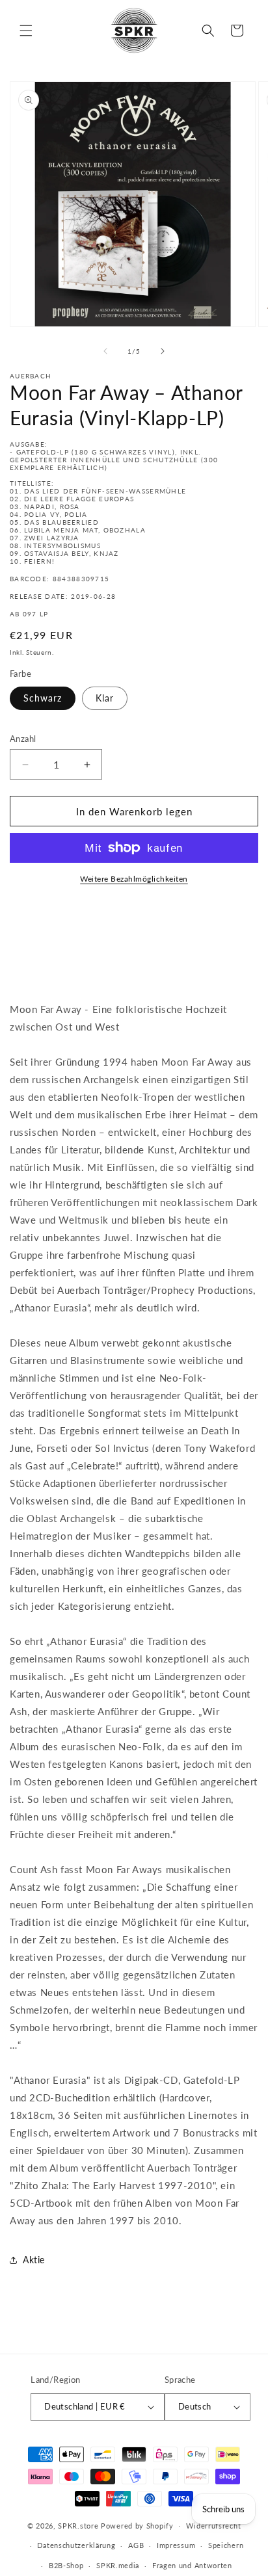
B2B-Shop (66, 2565)
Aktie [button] (34, 2260)
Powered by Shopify (137, 2525)
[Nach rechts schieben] (163, 351)
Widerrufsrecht (213, 2526)
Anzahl (23, 739)
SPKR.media (118, 2565)
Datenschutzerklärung (76, 2545)
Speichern (226, 2545)
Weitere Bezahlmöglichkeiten (134, 879)
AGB (136, 2545)
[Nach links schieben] (105, 351)
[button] (26, 31)
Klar (105, 698)
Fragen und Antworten (192, 2565)
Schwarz (43, 698)
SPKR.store (78, 2525)
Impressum (176, 2545)
